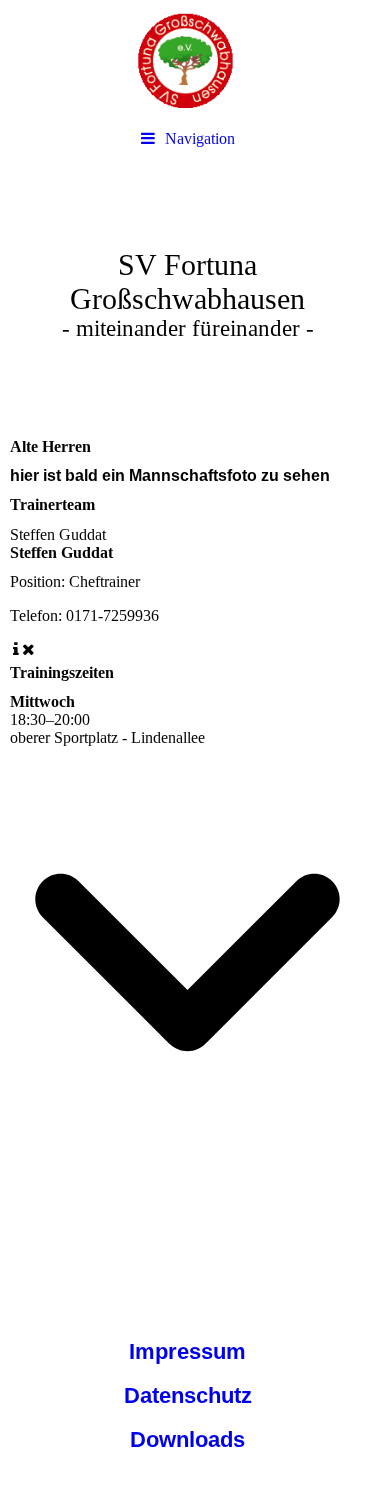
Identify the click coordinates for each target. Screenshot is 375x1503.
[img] (187, 60)
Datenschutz (188, 1395)
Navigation (200, 138)
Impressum (187, 1351)
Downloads (187, 1439)
